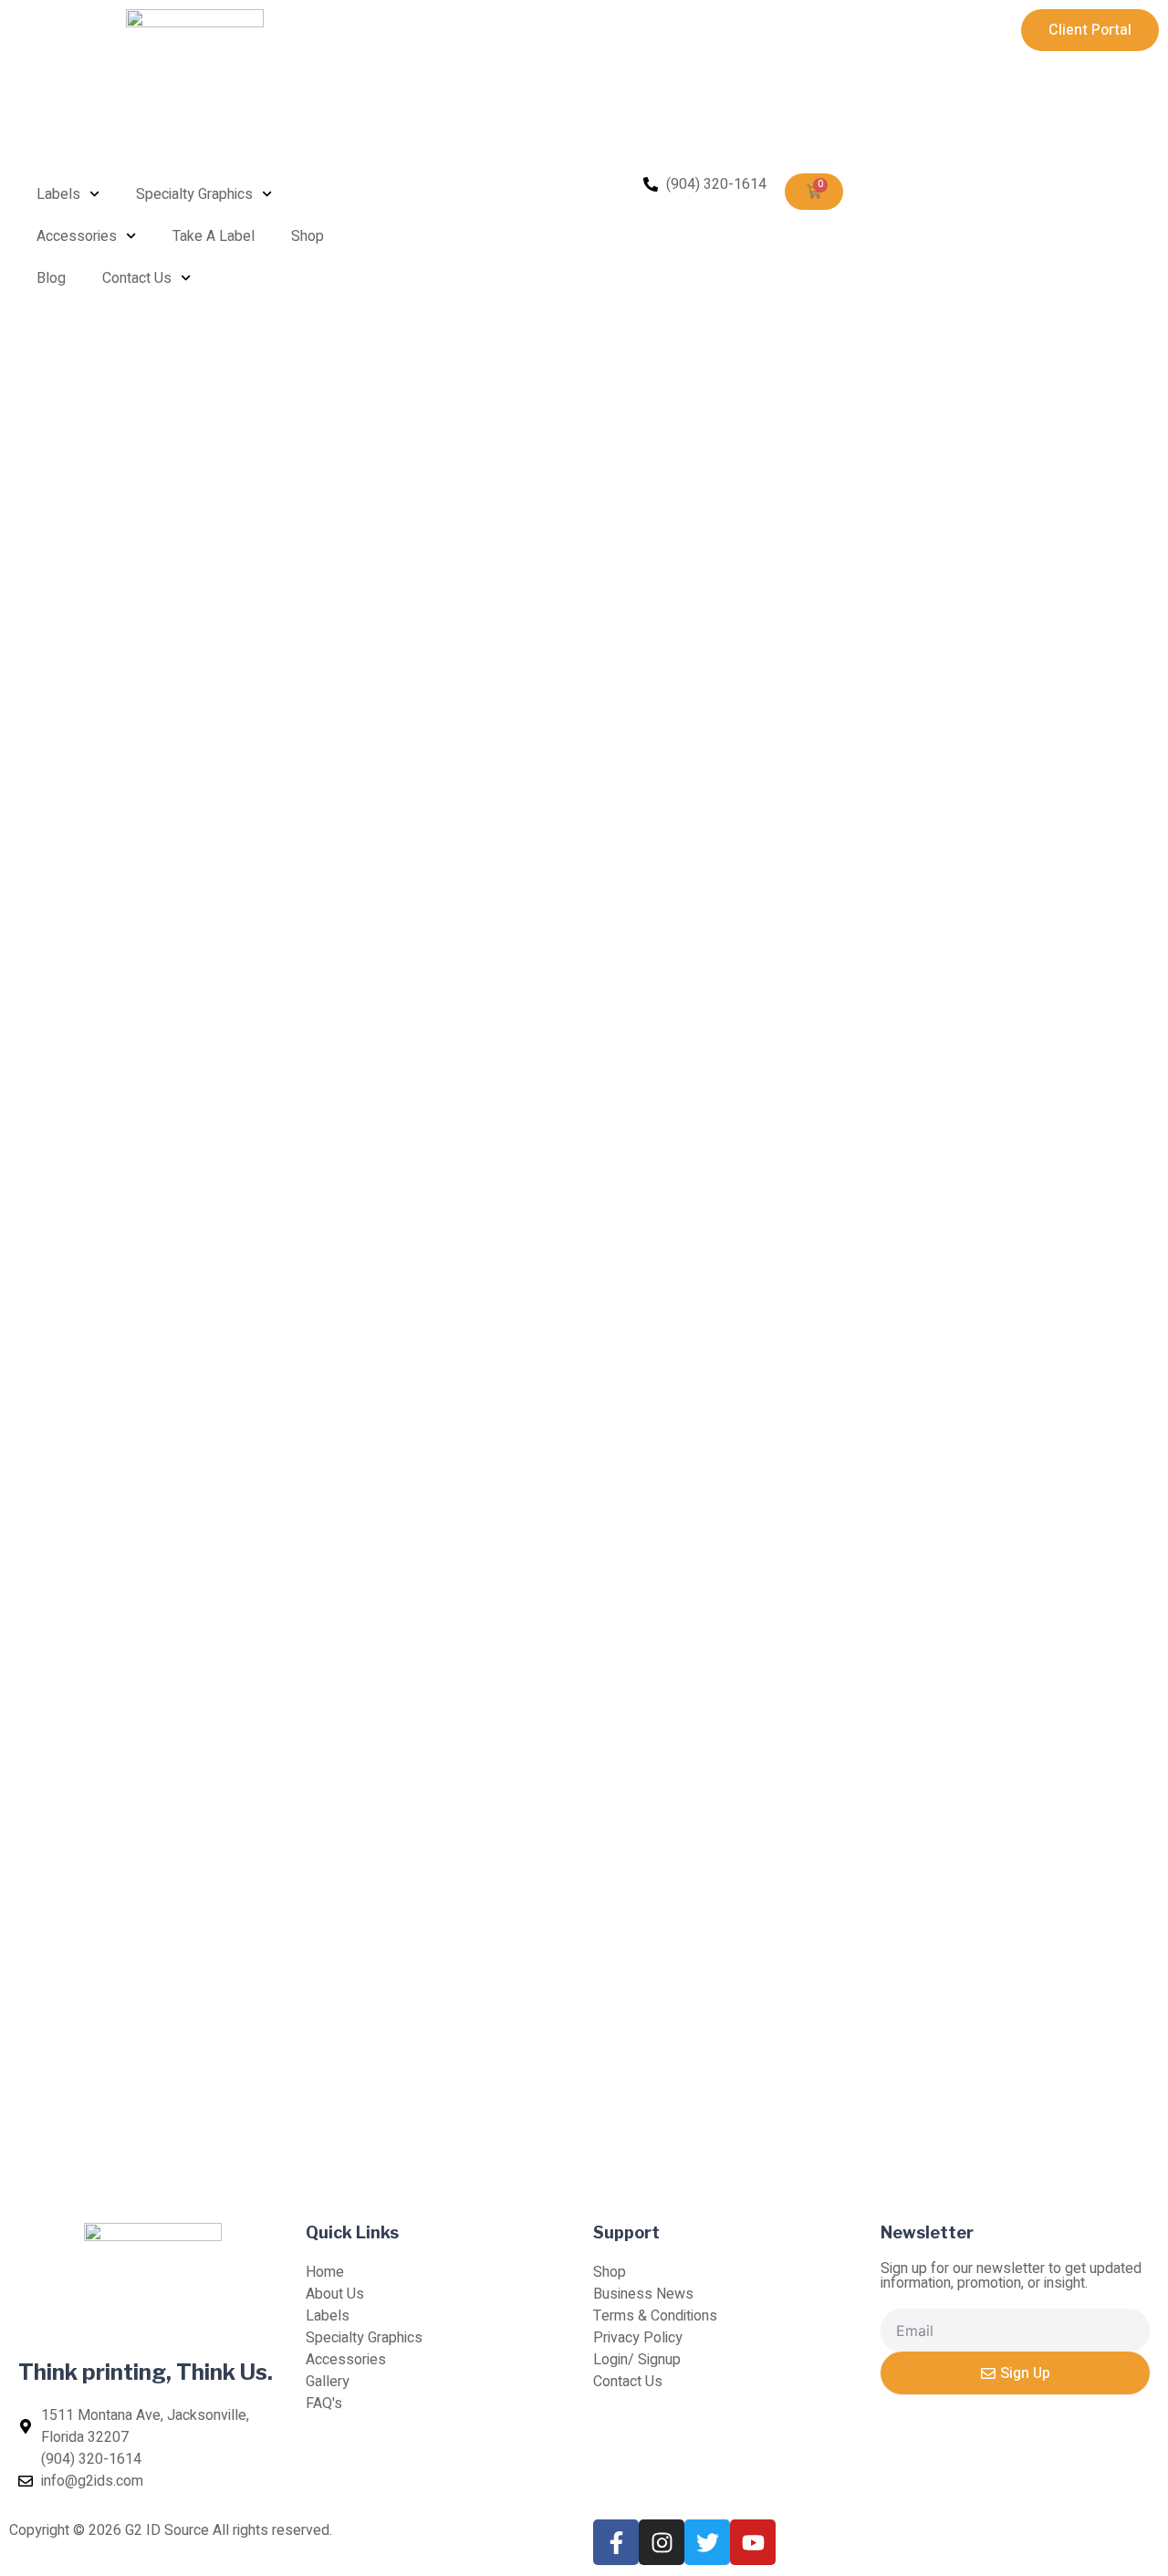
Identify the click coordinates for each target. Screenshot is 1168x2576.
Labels (58, 194)
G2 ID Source (167, 2530)
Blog (51, 278)
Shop (308, 236)
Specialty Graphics (194, 194)
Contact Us (137, 278)
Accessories (77, 236)
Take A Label (214, 236)
